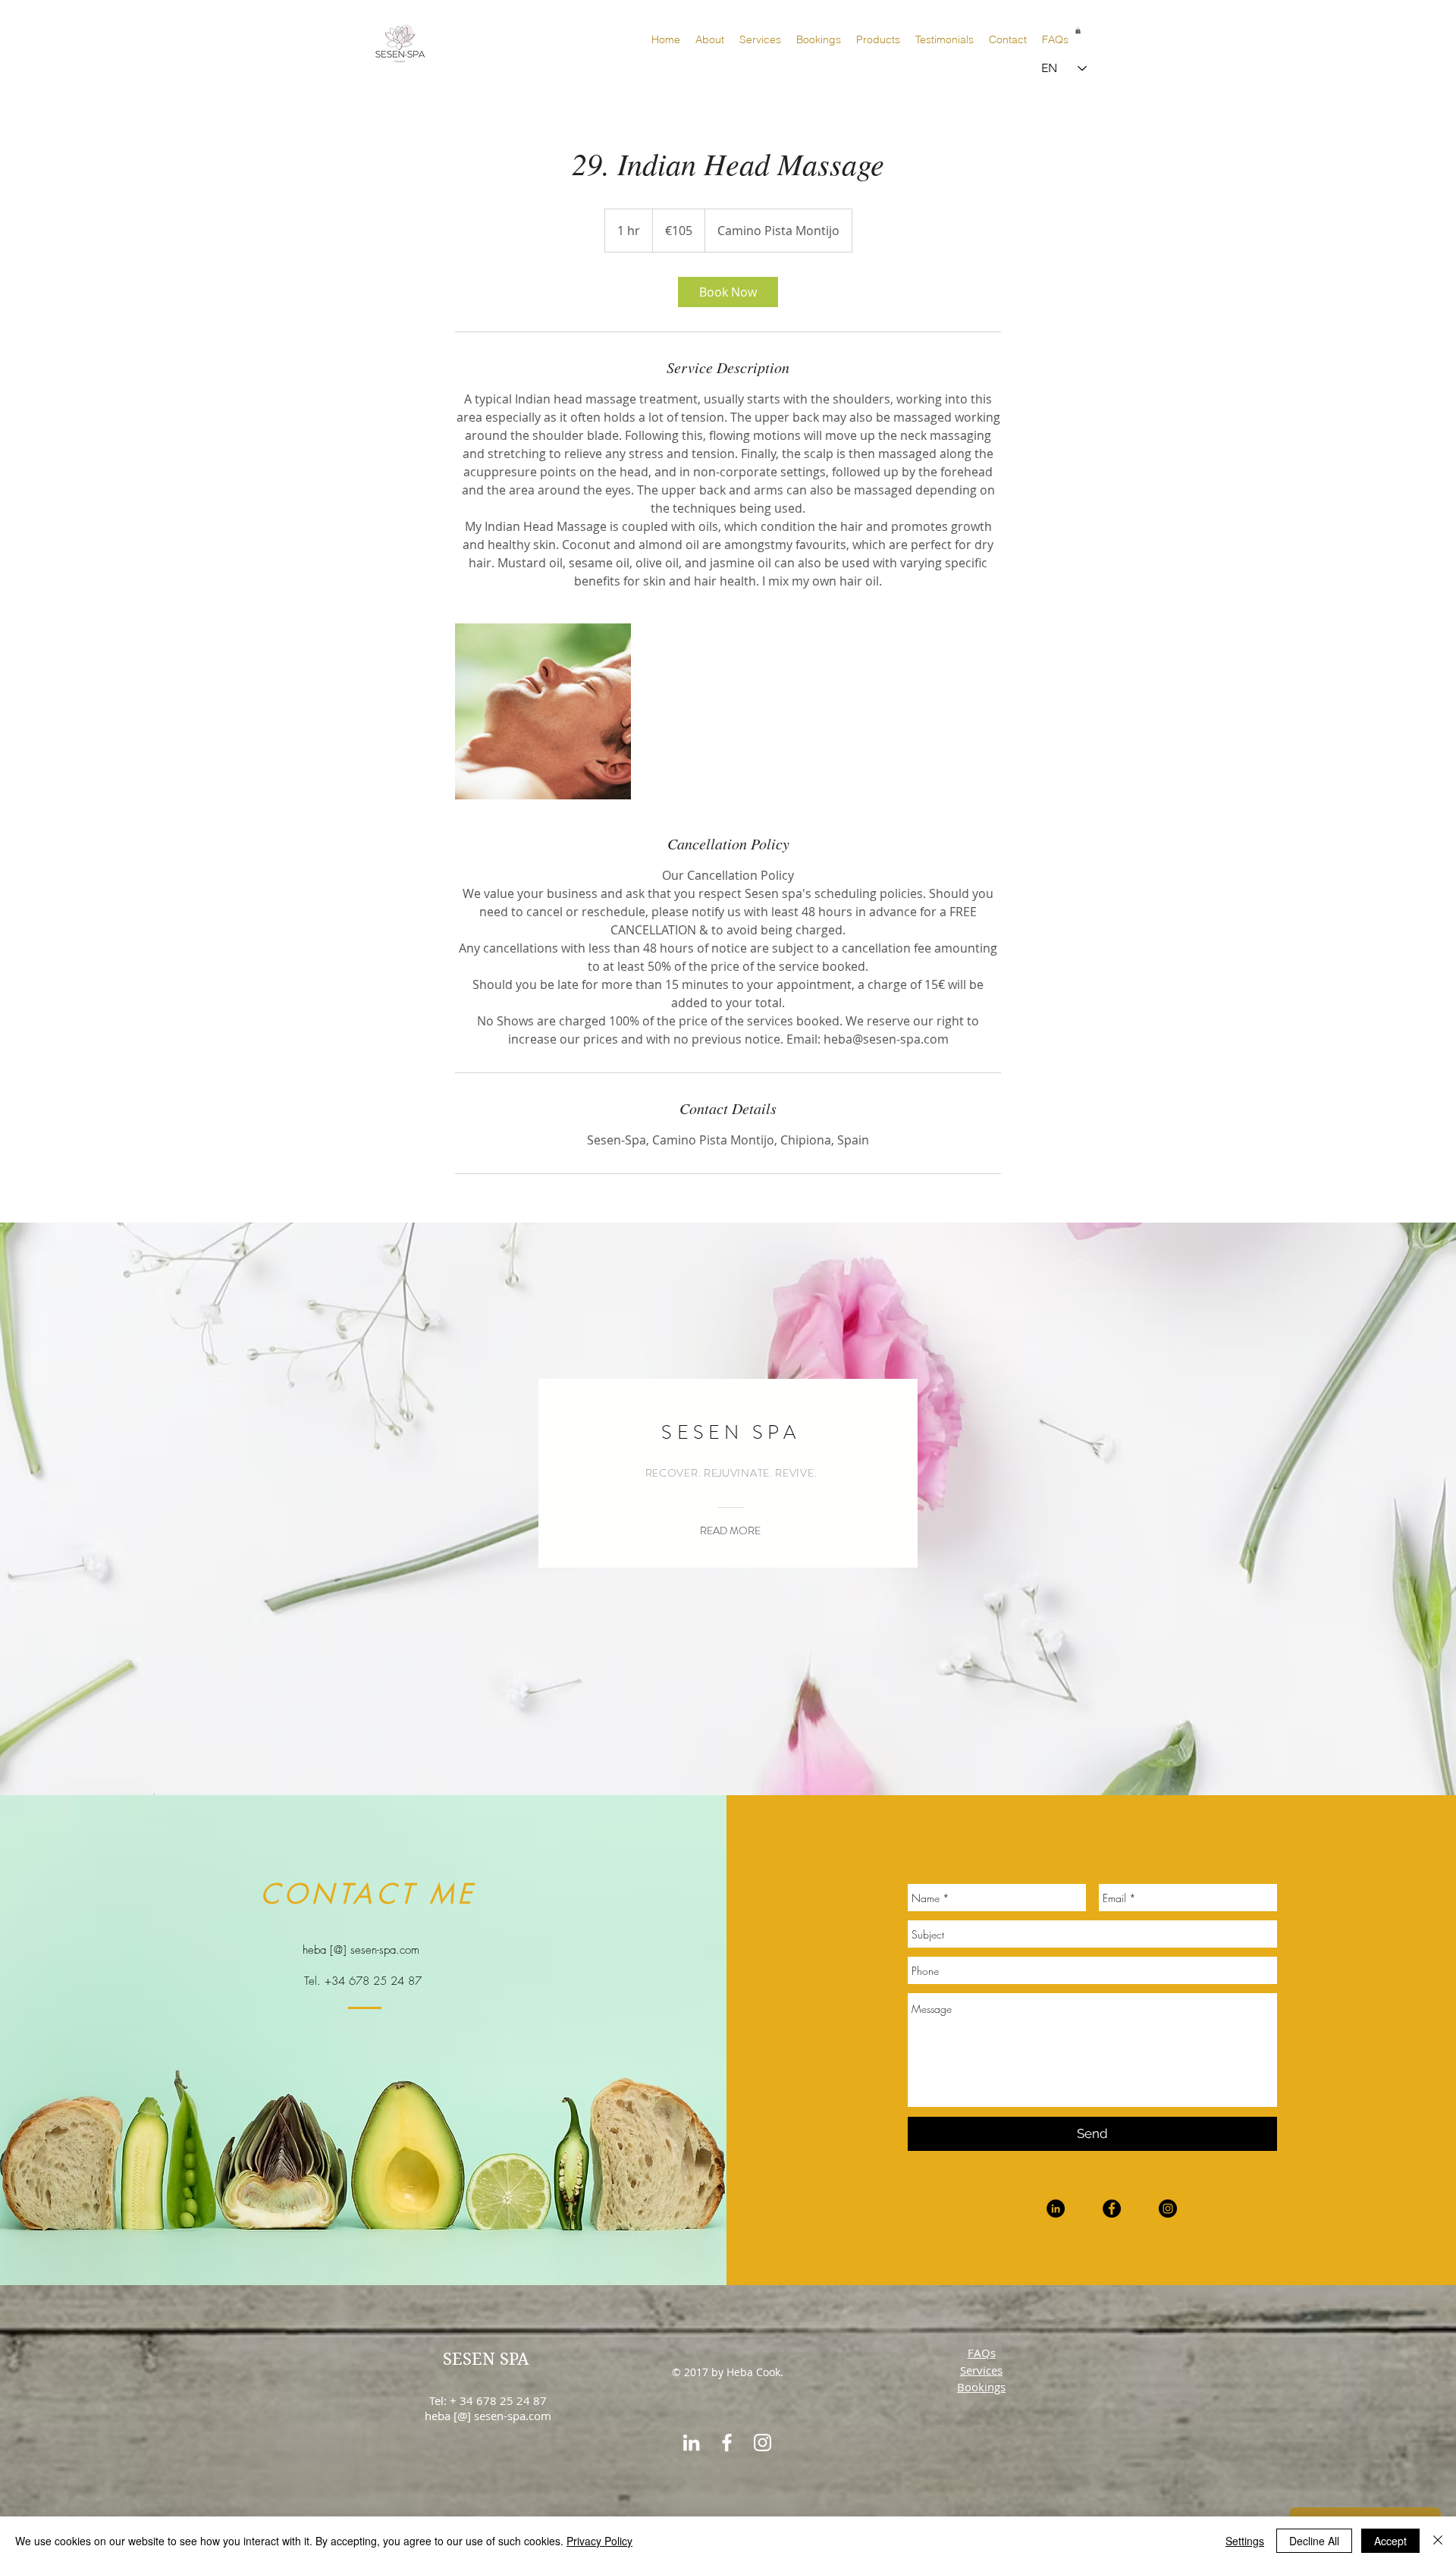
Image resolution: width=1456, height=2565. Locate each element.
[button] (1078, 30)
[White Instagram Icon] (763, 2443)
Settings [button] (1245, 2541)
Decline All (1314, 2541)
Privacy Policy (599, 2541)
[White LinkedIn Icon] (691, 2443)
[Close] (1438, 2541)
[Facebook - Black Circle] (1112, 2209)
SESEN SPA (486, 2359)
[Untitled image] (543, 711)
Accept (1390, 2541)
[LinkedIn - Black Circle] (1056, 2209)
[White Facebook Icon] (727, 2443)
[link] (728, 292)
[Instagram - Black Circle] (1168, 2209)
